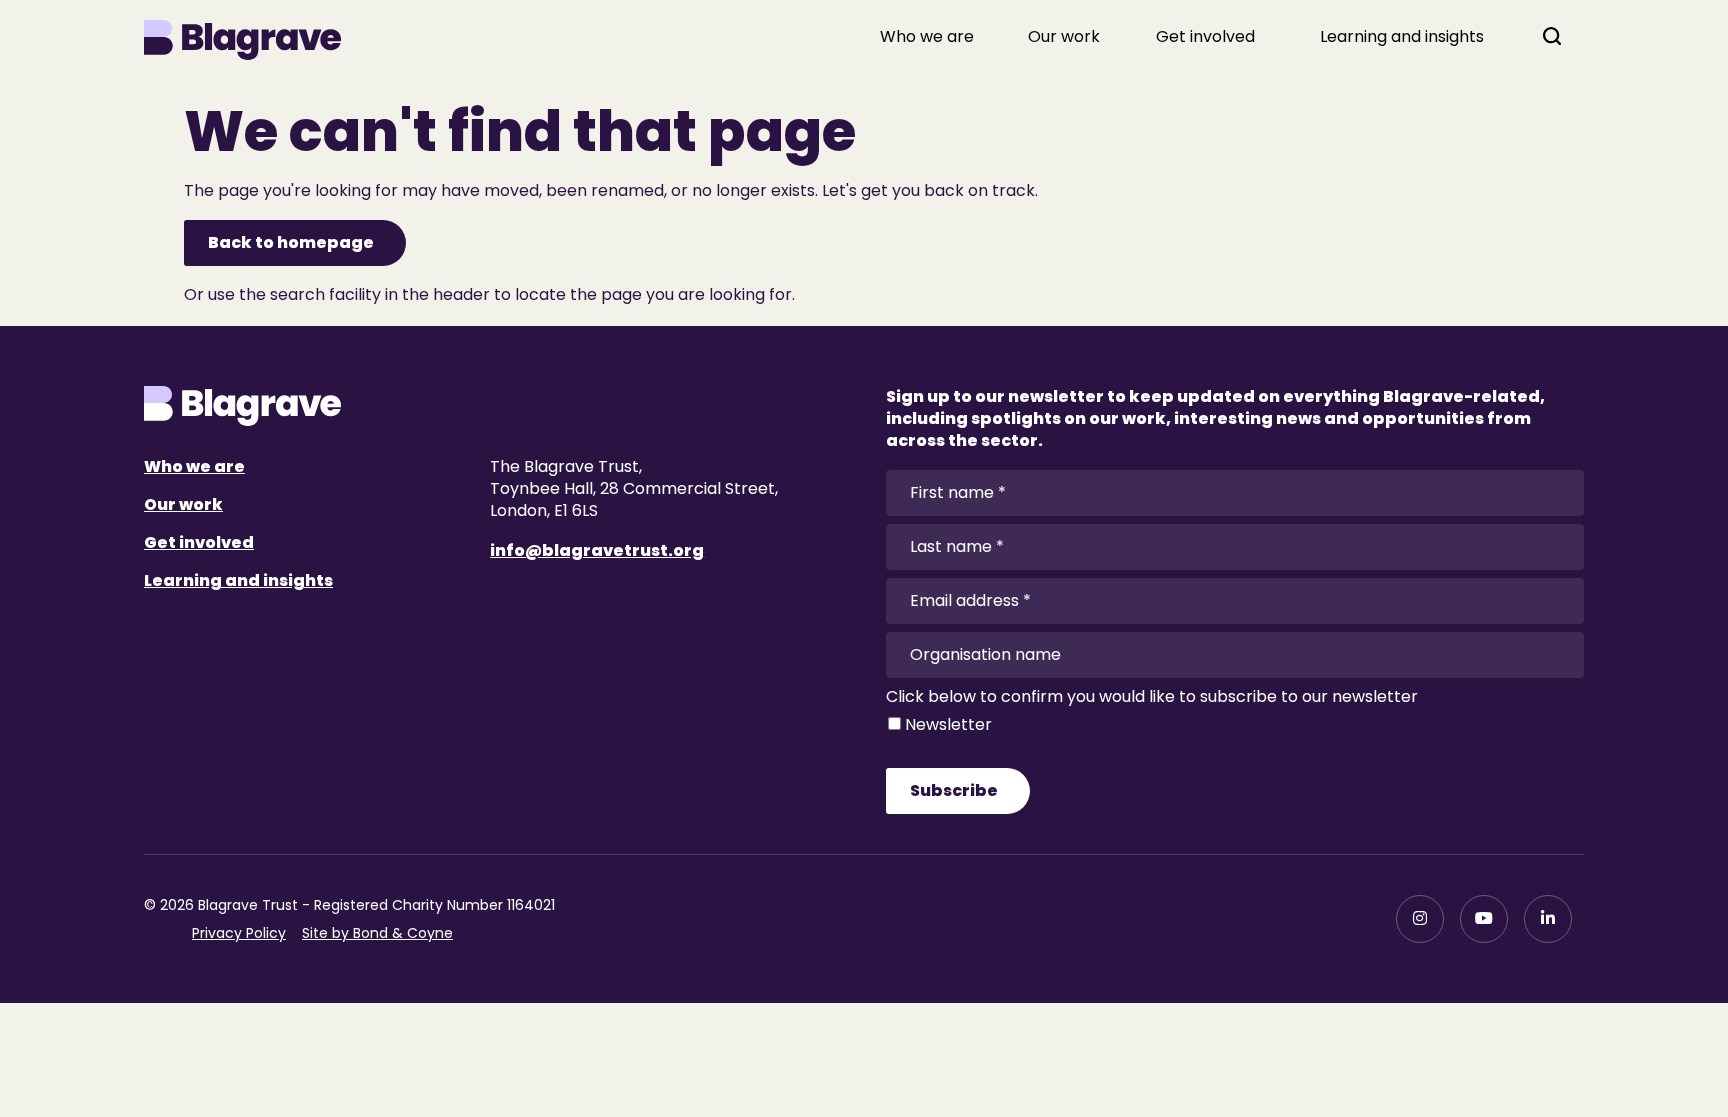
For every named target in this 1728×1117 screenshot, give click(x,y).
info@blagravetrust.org (597, 550)
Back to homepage (291, 242)
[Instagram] (1420, 919)
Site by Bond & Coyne (377, 933)
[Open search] (1552, 36)
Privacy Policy (239, 933)
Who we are (927, 37)
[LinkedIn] (1548, 919)
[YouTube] (1484, 919)
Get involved (1205, 37)
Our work (1064, 37)
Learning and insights (1402, 37)
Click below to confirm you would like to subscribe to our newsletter (1152, 697)
